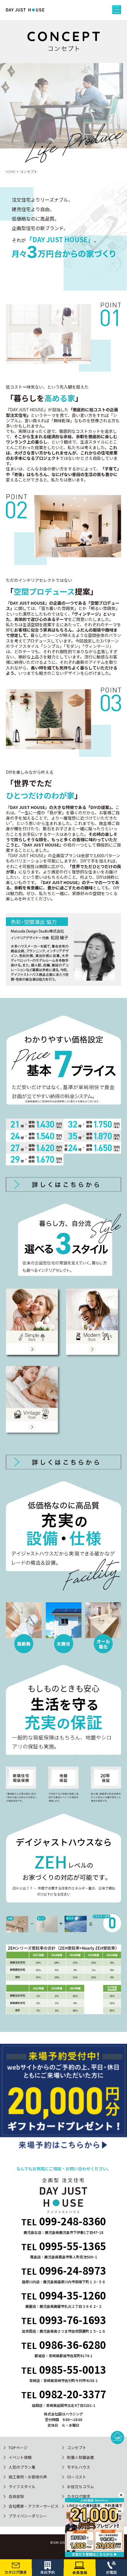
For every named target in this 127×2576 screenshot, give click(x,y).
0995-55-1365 (73, 2246)
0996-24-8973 (73, 2270)
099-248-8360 (73, 2221)
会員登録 (16, 2496)
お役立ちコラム (80, 2487)
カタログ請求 (79, 2496)
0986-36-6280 (73, 2345)
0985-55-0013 (73, 2369)
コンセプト (77, 2448)
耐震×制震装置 (80, 2457)
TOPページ (18, 2448)
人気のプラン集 (22, 2467)
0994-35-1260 (73, 2295)
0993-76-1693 (73, 2320)
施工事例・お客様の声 (28, 2477)
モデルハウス (79, 2467)
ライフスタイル (22, 2487)
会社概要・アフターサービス (34, 2506)
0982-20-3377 (73, 2394)
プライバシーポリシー (28, 2516)
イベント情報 (20, 2457)
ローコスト (77, 2477)
